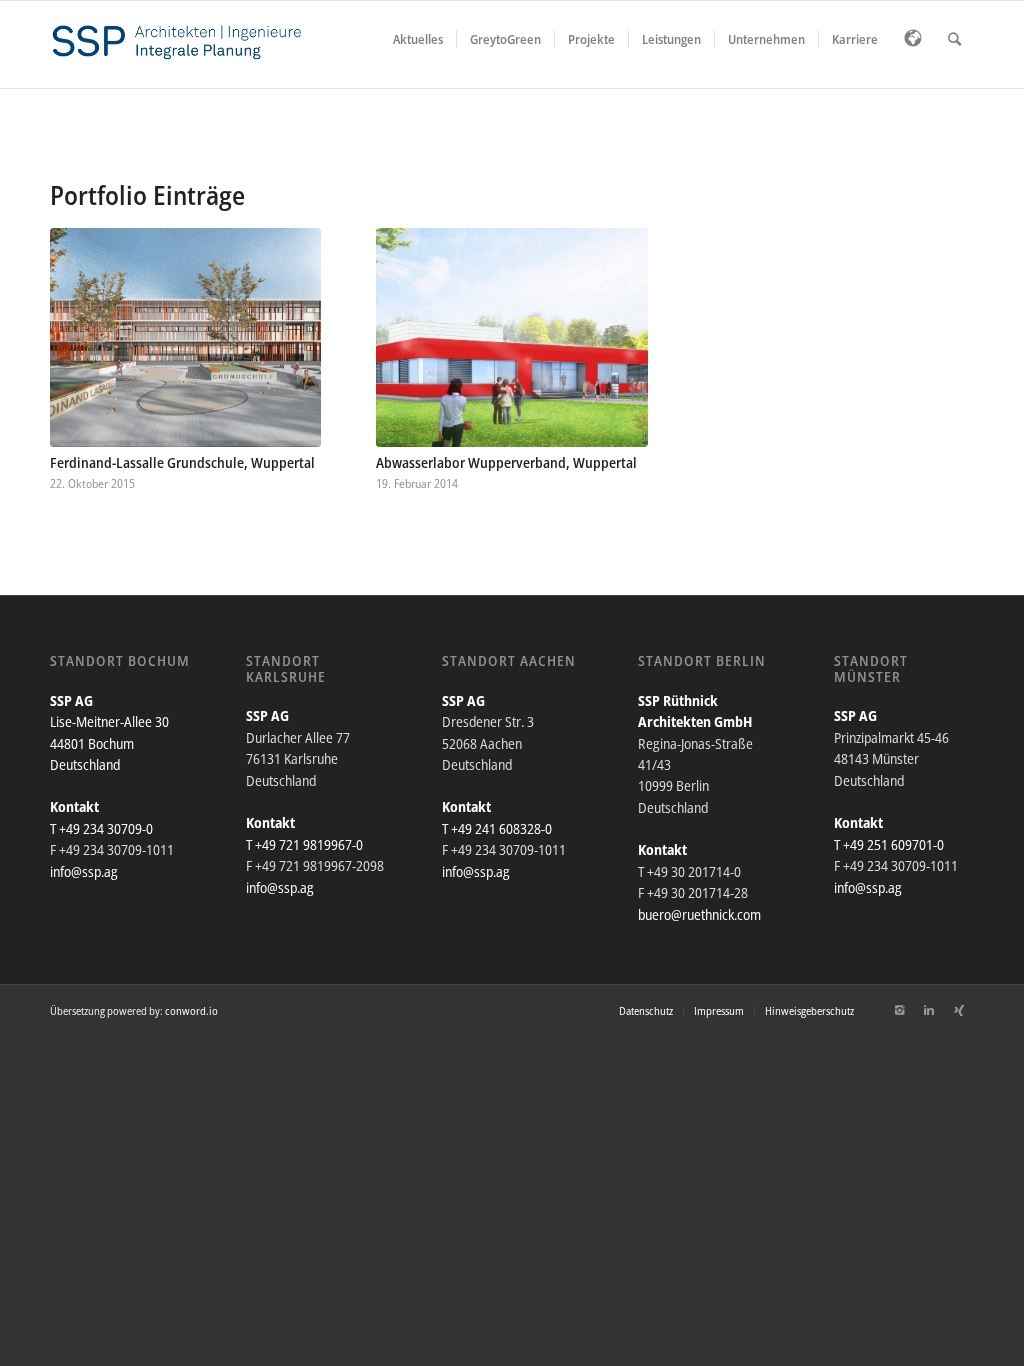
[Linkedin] (929, 1010)
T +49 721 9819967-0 (304, 844)
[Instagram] (899, 1010)
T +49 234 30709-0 (101, 828)
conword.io (191, 1010)
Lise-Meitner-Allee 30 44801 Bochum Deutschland (109, 743)
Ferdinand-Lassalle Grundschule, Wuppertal (182, 462)
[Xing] (959, 1010)
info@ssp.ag (84, 871)
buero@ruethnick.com (699, 914)
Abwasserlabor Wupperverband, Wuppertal (506, 462)
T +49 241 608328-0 (497, 828)
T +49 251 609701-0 (889, 844)
